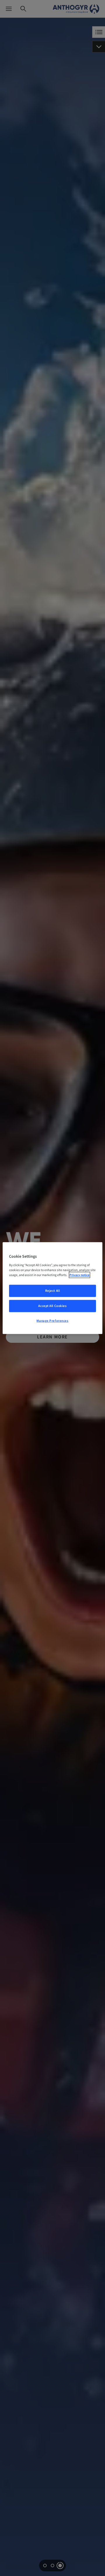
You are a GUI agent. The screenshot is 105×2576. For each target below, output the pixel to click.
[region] (52, 1288)
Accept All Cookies (52, 1306)
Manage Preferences (52, 1320)
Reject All (53, 1291)
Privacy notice (79, 1275)
